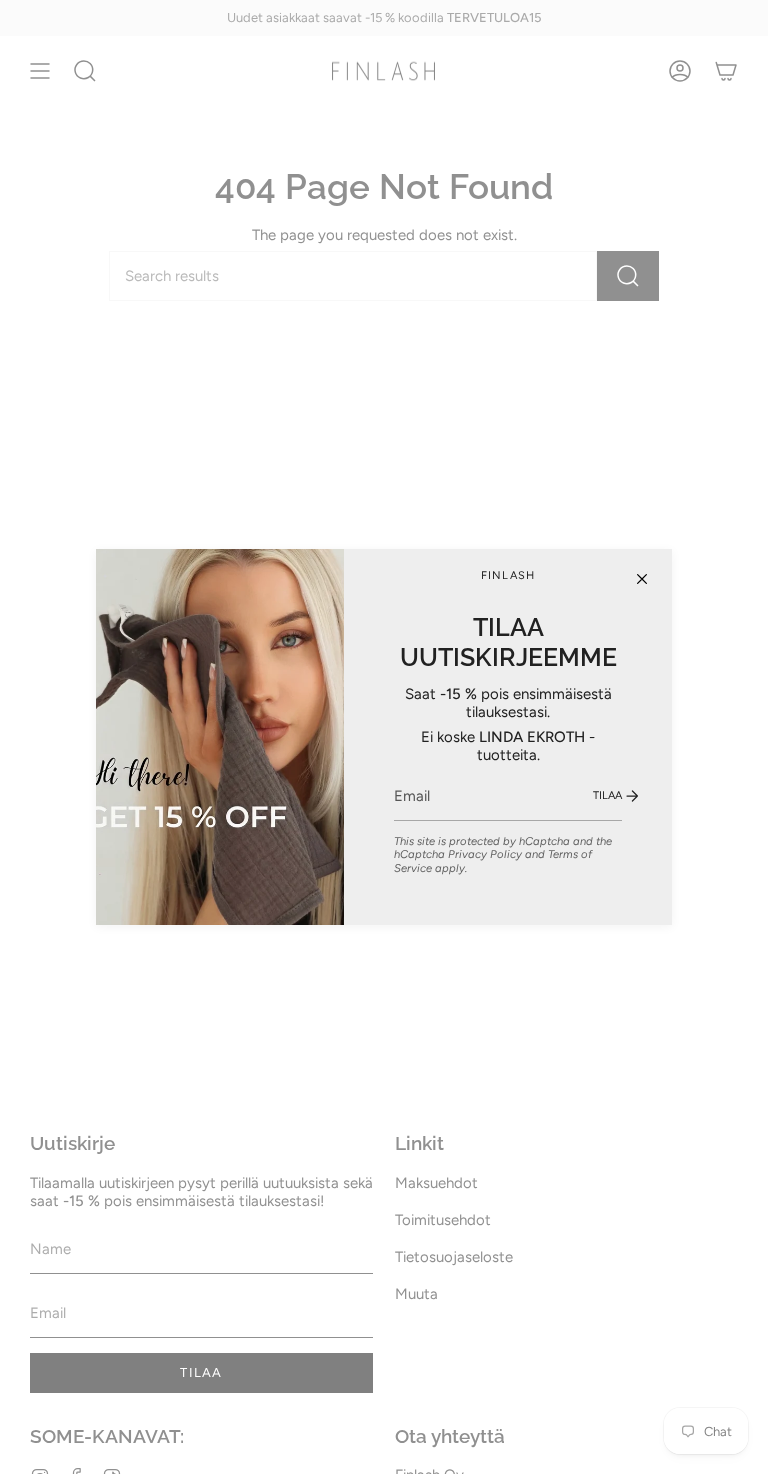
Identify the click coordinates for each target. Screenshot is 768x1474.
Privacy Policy (485, 854)
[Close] (642, 579)
